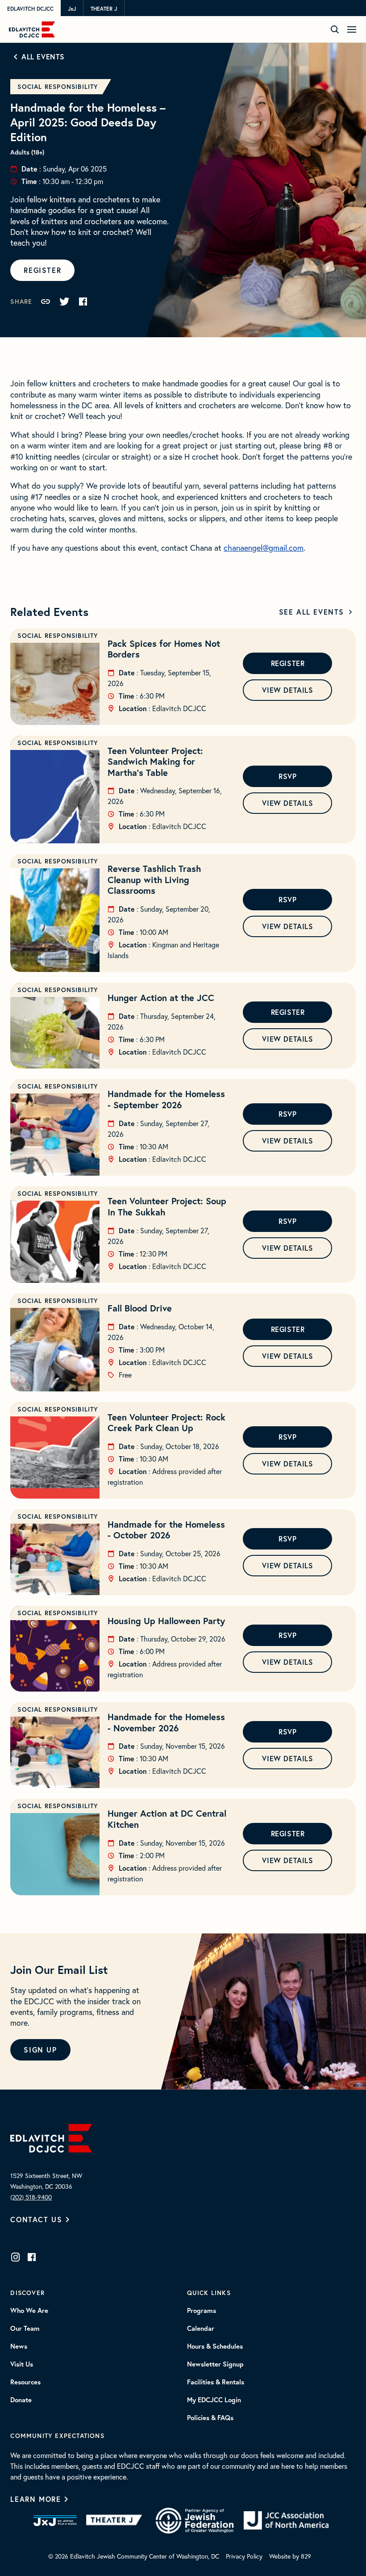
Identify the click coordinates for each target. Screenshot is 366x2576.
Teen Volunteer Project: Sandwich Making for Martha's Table (155, 762)
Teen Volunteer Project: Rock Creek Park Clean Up (166, 1423)
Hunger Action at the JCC (161, 998)
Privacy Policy (244, 2556)
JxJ (72, 8)
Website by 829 (290, 2556)
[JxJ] (55, 2521)
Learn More (35, 2499)
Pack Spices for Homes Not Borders (164, 649)
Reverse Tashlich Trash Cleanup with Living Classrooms (154, 880)
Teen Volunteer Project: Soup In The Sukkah (167, 1206)
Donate (21, 2400)
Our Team (25, 2329)
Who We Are (29, 2311)
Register (42, 270)
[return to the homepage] (51, 2137)
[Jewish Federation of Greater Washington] (195, 2521)
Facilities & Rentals (216, 2382)
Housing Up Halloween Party (166, 1621)
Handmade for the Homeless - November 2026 (166, 1722)
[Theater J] (116, 2521)
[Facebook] (32, 2257)
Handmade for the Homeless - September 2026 (166, 1099)
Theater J (104, 8)
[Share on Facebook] (83, 302)
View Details (287, 690)
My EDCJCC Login (214, 2400)
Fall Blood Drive (140, 1308)
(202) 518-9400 (31, 2197)
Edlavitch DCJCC (30, 8)
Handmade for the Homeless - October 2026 (166, 1530)
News (19, 2346)
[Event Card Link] (55, 677)
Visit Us (22, 2364)
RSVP (287, 776)
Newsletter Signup (215, 2364)
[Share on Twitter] (64, 302)
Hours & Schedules (215, 2346)
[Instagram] (16, 2257)
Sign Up (40, 2050)
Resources (25, 2382)
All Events (43, 57)
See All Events (312, 612)
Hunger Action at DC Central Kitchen (167, 1819)
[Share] (46, 302)
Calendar (201, 2329)
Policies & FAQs (210, 2418)
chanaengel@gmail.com (264, 548)
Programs (202, 2311)
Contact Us (36, 2219)
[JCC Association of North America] (286, 2520)
